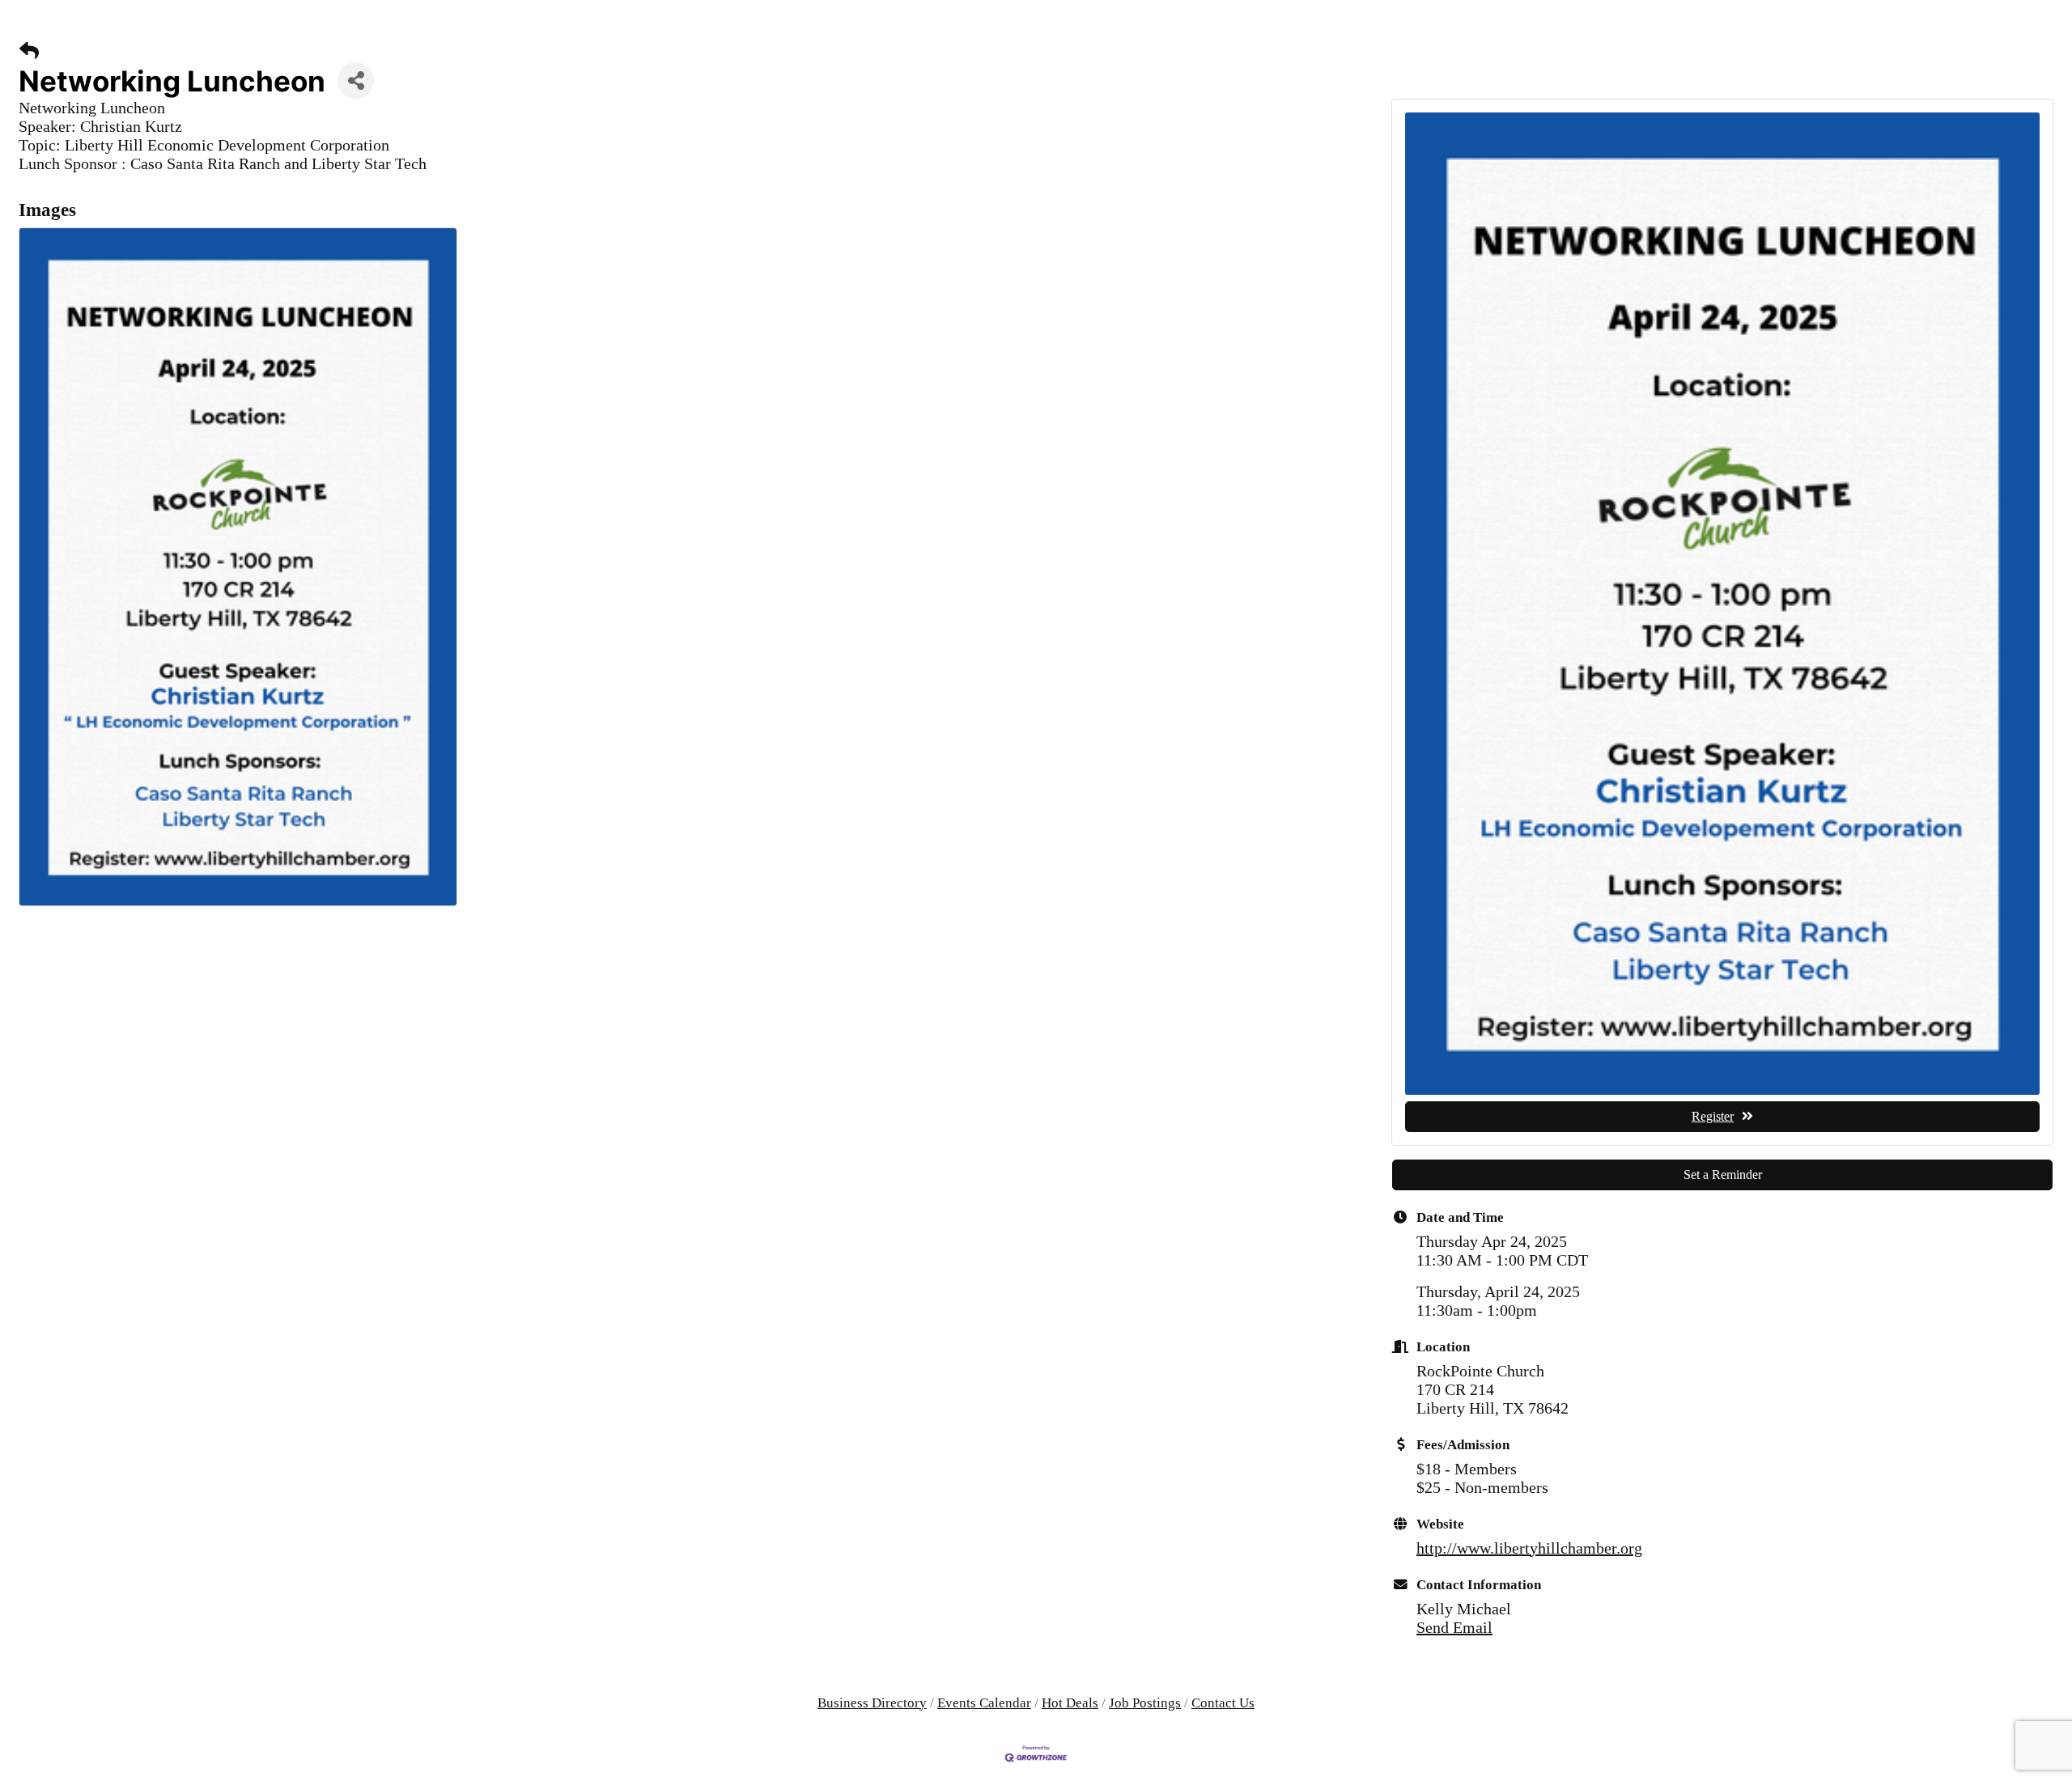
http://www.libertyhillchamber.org (1529, 1548)
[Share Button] (356, 81)
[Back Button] (29, 51)
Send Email (1454, 1627)
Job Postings (1145, 1703)
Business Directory (872, 1703)
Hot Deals (1070, 1703)
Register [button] (1713, 1116)
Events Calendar (984, 1703)
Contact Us (1223, 1703)
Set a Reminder (1723, 1175)
